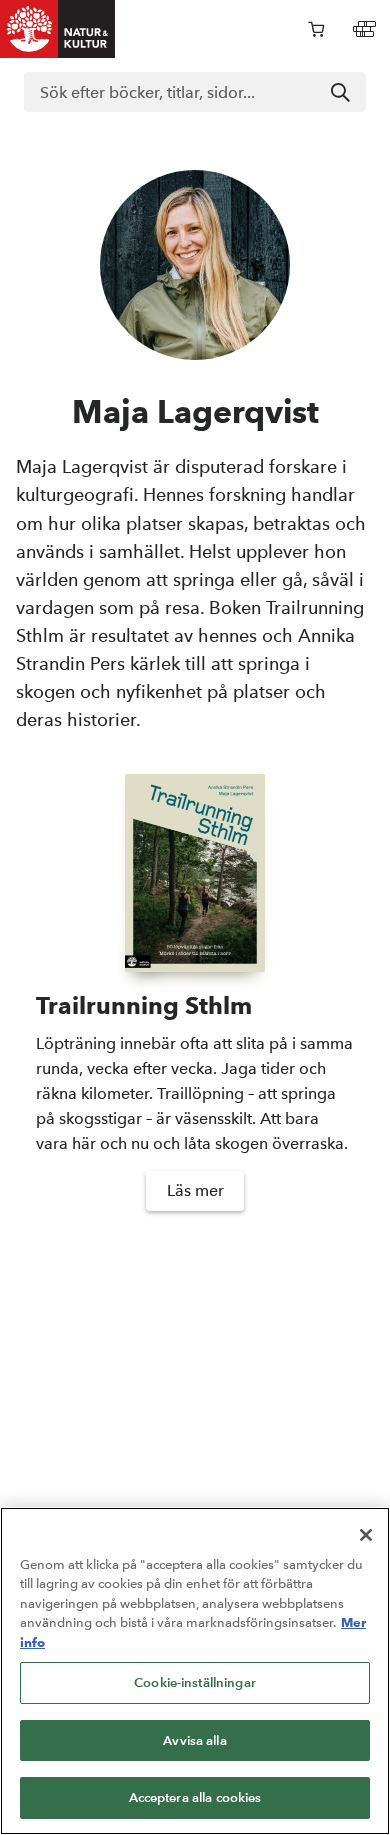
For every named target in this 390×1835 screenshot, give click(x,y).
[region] (195, 1671)
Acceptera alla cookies (195, 1797)
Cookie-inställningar (195, 1682)
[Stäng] (366, 1535)
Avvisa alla (194, 1740)
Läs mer (195, 1190)
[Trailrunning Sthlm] (195, 873)
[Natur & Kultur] (58, 29)
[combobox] (195, 92)
